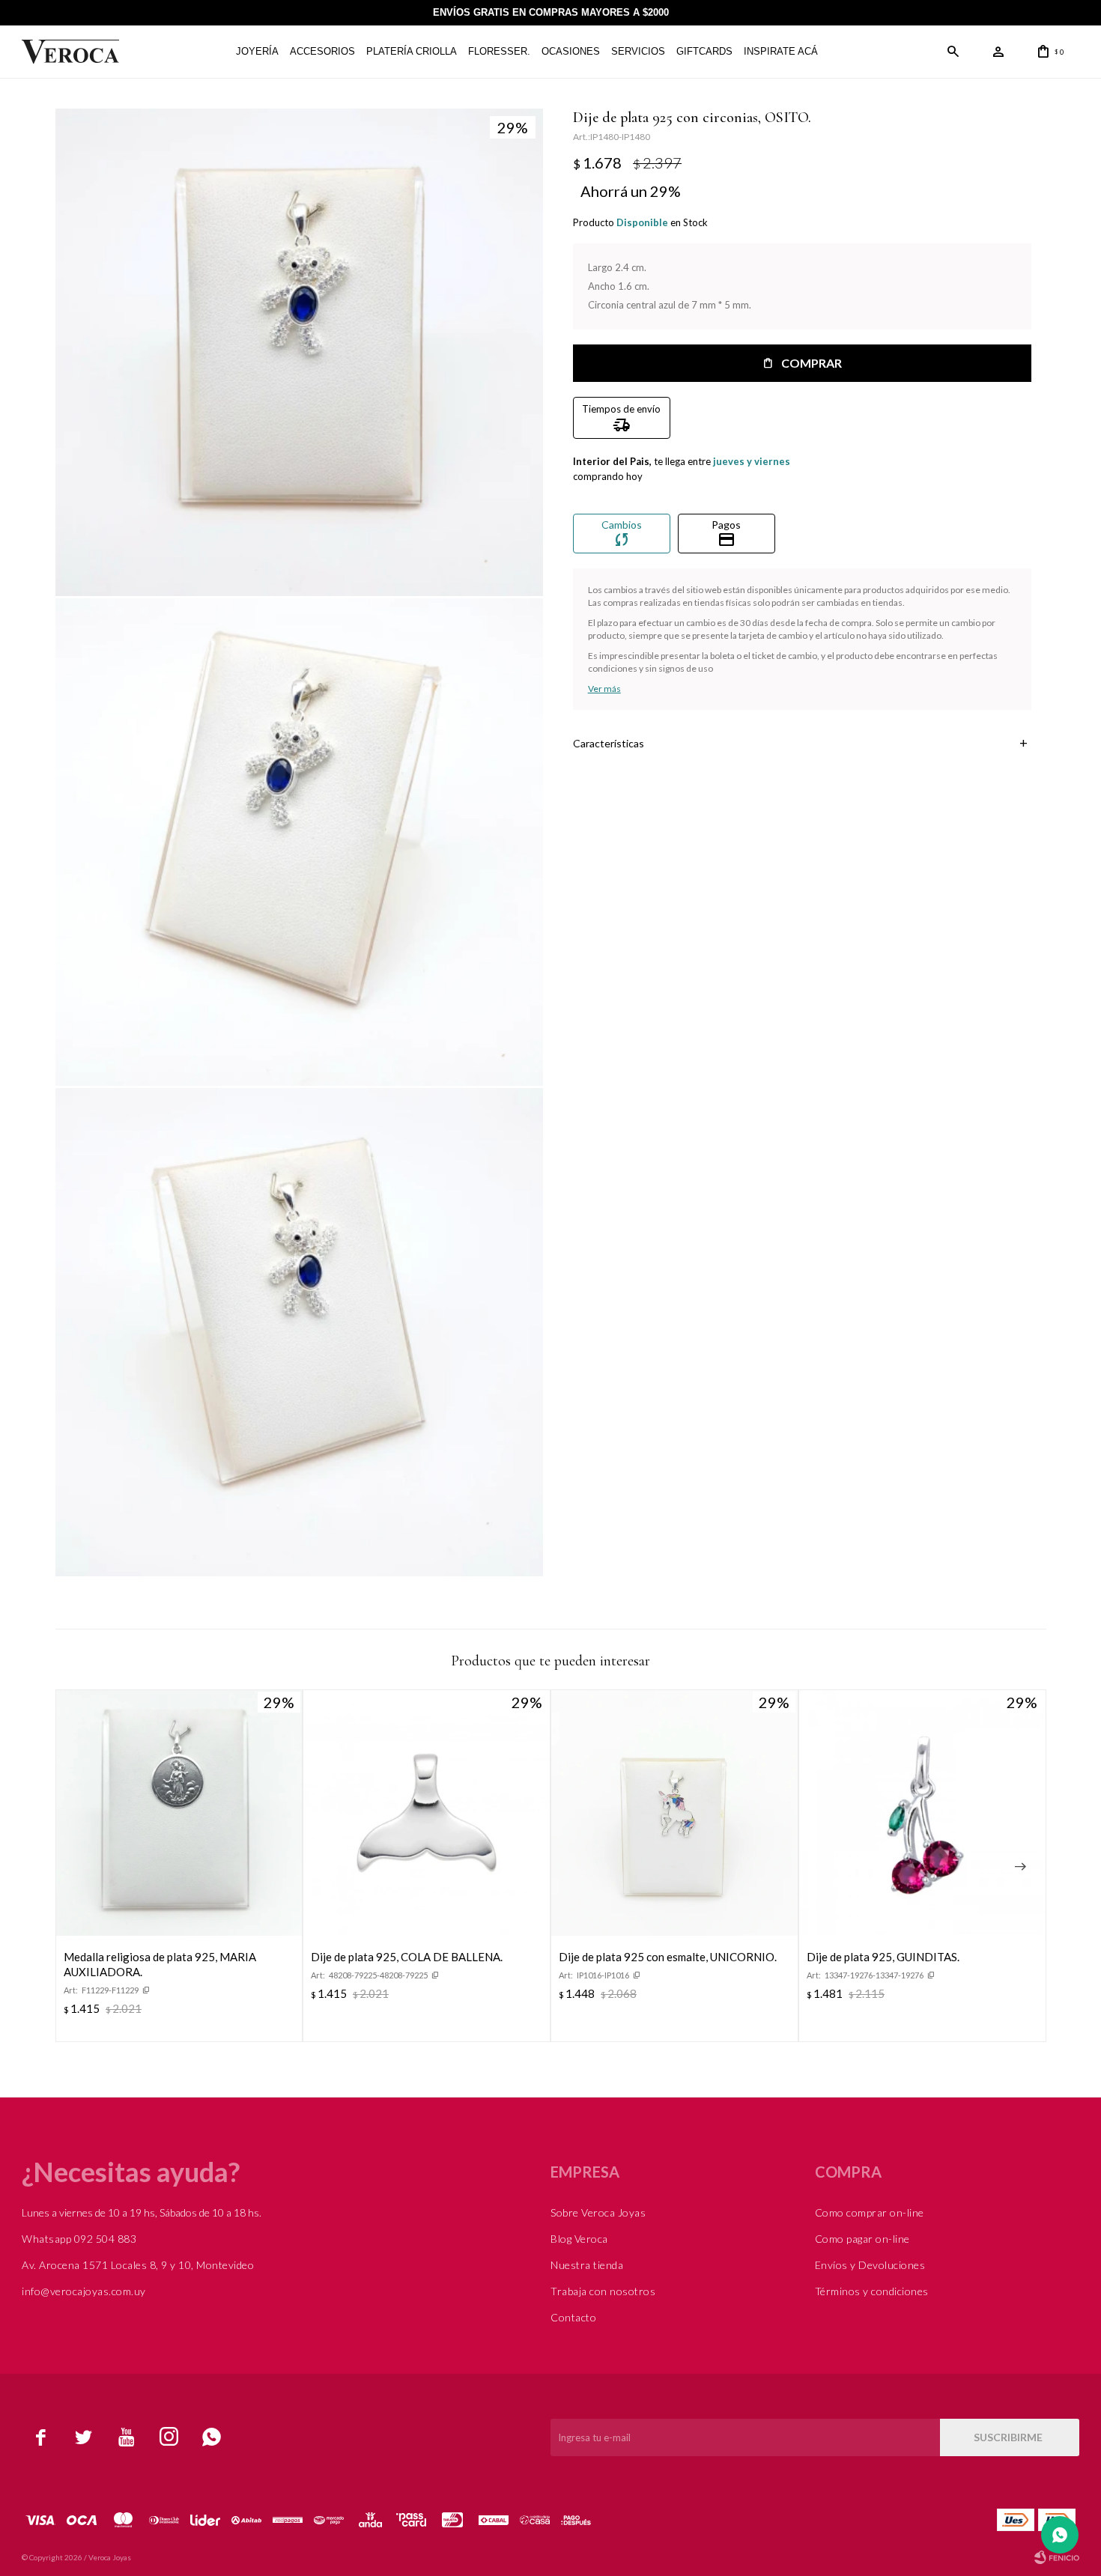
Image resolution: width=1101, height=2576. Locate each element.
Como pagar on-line (862, 2239)
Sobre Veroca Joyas (598, 2212)
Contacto (573, 2317)
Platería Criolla (412, 51)
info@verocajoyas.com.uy (84, 2291)
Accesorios (322, 51)
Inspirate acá (781, 51)
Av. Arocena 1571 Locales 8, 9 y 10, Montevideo (138, 2265)
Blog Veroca (579, 2239)
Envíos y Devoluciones (870, 2265)
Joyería (257, 51)
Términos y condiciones (872, 2291)
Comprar (812, 363)
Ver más (604, 689)
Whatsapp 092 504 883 (79, 2239)
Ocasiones (571, 51)
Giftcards (704, 51)
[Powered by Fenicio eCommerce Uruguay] (1057, 2557)
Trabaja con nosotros (603, 2291)
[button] (953, 52)
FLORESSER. (499, 51)
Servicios (638, 51)
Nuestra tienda (587, 2265)
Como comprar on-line (870, 2212)
